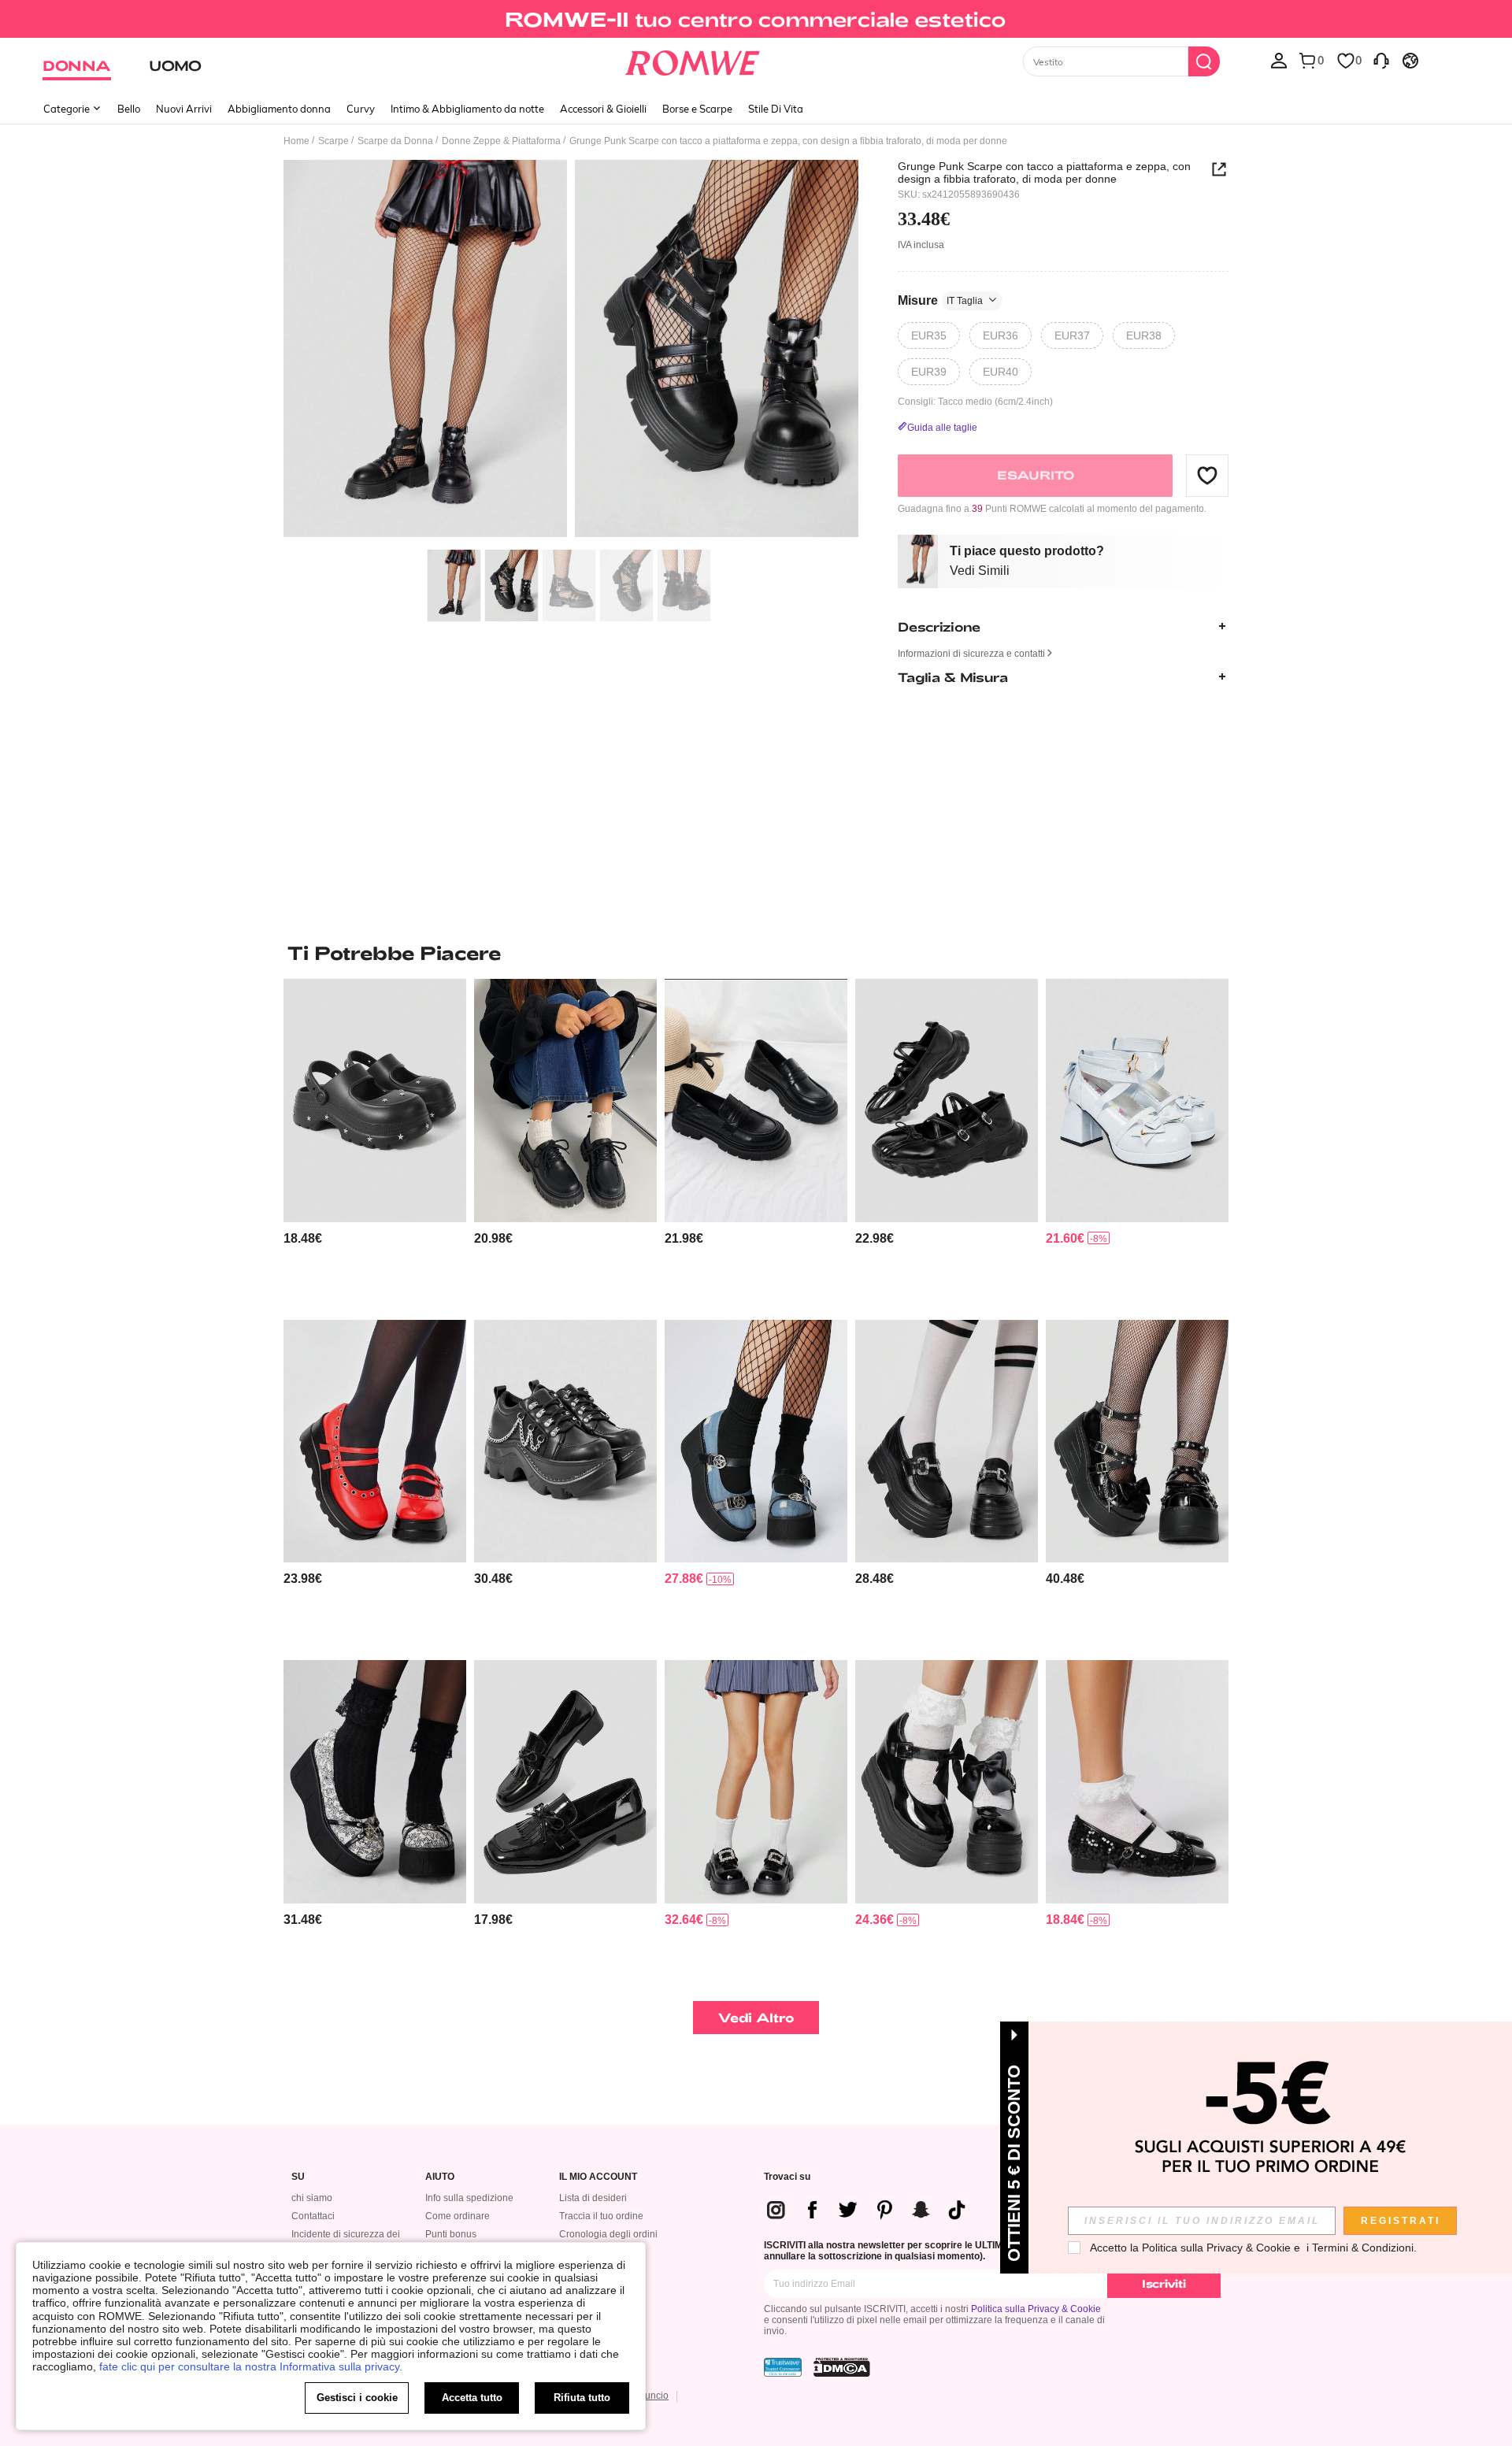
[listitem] (375, 1143)
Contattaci (313, 2216)
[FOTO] (571, 351)
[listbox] (1279, 60)
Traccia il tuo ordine (601, 2216)
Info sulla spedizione (469, 2198)
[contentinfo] (303, 1238)
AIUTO (440, 2177)
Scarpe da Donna (395, 141)
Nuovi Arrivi (184, 109)
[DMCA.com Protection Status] (842, 2367)
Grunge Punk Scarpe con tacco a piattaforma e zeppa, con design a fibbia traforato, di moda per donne (1044, 172)
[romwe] (693, 60)
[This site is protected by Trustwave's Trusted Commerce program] (783, 2367)
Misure (940, 300)
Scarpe (334, 141)
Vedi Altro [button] (756, 2017)
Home (296, 141)
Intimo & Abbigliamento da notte (467, 109)
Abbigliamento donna (279, 109)
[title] (756, 953)
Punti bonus (451, 2234)
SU (298, 2177)
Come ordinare (458, 2216)
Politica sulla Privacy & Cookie (1036, 2309)
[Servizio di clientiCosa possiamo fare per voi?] (1381, 60)
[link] (756, 19)
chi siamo (312, 2198)
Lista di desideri (593, 2198)
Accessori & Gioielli (603, 109)
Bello (129, 109)
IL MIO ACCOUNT (598, 2177)
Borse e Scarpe (697, 109)
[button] (1207, 475)
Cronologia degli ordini (608, 2234)
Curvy (361, 109)
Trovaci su (787, 2177)
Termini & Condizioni (1363, 2248)
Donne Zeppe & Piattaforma (501, 141)
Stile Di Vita (776, 109)
